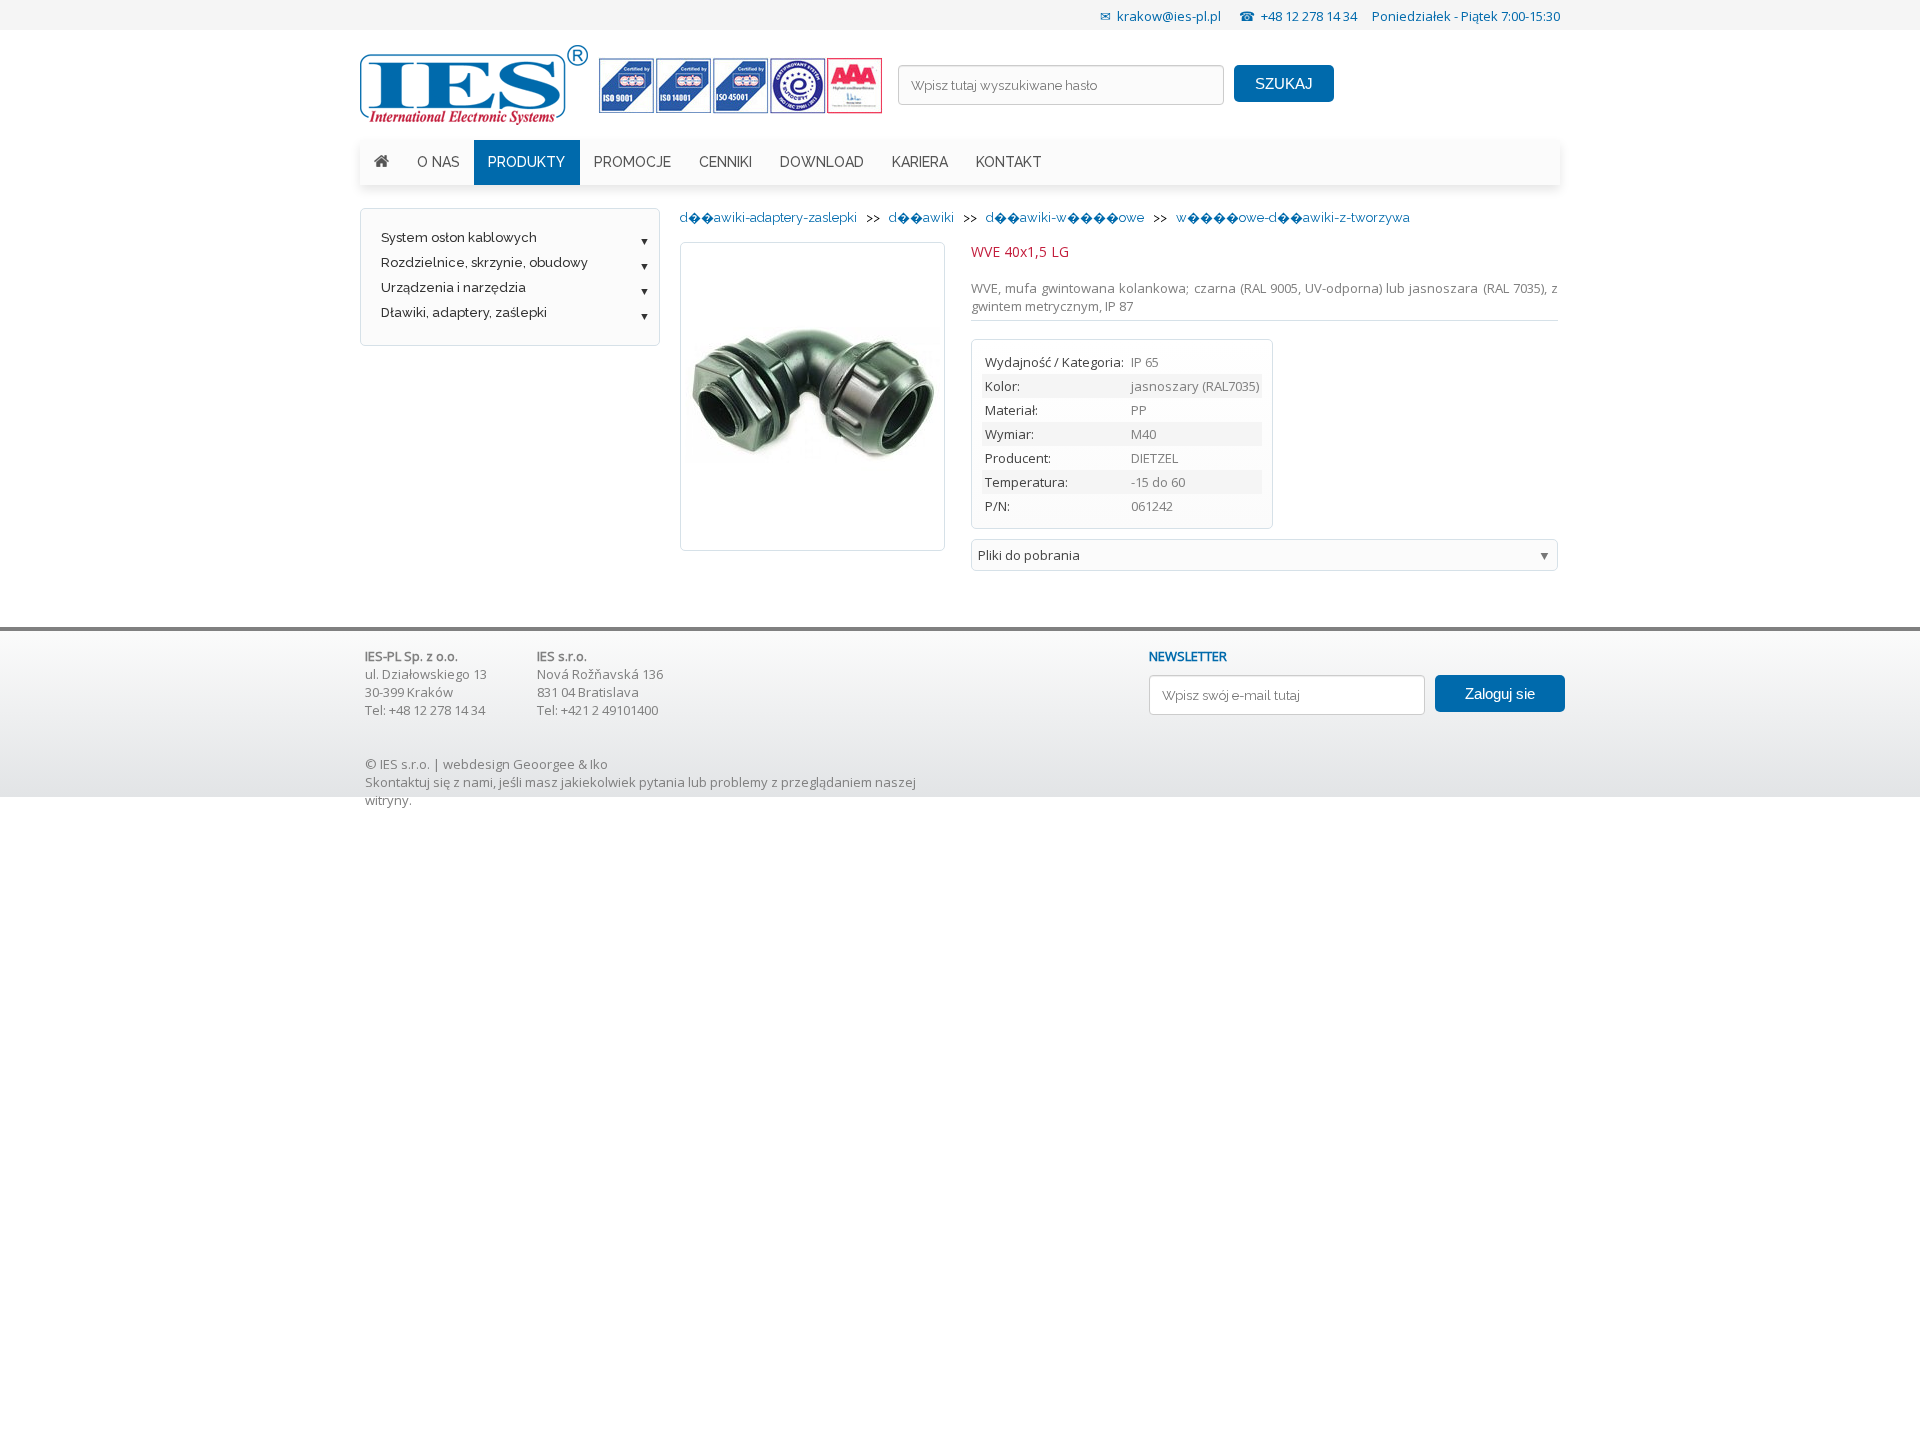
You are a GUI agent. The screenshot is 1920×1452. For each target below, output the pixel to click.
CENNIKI (725, 162)
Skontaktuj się (407, 782)
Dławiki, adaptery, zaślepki (464, 312)
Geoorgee (544, 764)
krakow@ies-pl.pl (1169, 16)
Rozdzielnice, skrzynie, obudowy (484, 262)
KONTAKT (1009, 162)
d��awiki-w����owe (1065, 217)
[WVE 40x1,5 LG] (812, 536)
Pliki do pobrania (1029, 555)
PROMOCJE (632, 162)
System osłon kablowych (459, 237)
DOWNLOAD (822, 162)
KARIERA (920, 162)
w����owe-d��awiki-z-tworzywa (1293, 217)
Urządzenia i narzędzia (453, 287)
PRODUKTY (526, 162)
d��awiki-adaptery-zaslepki (768, 217)
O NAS (438, 162)
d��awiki (921, 217)
